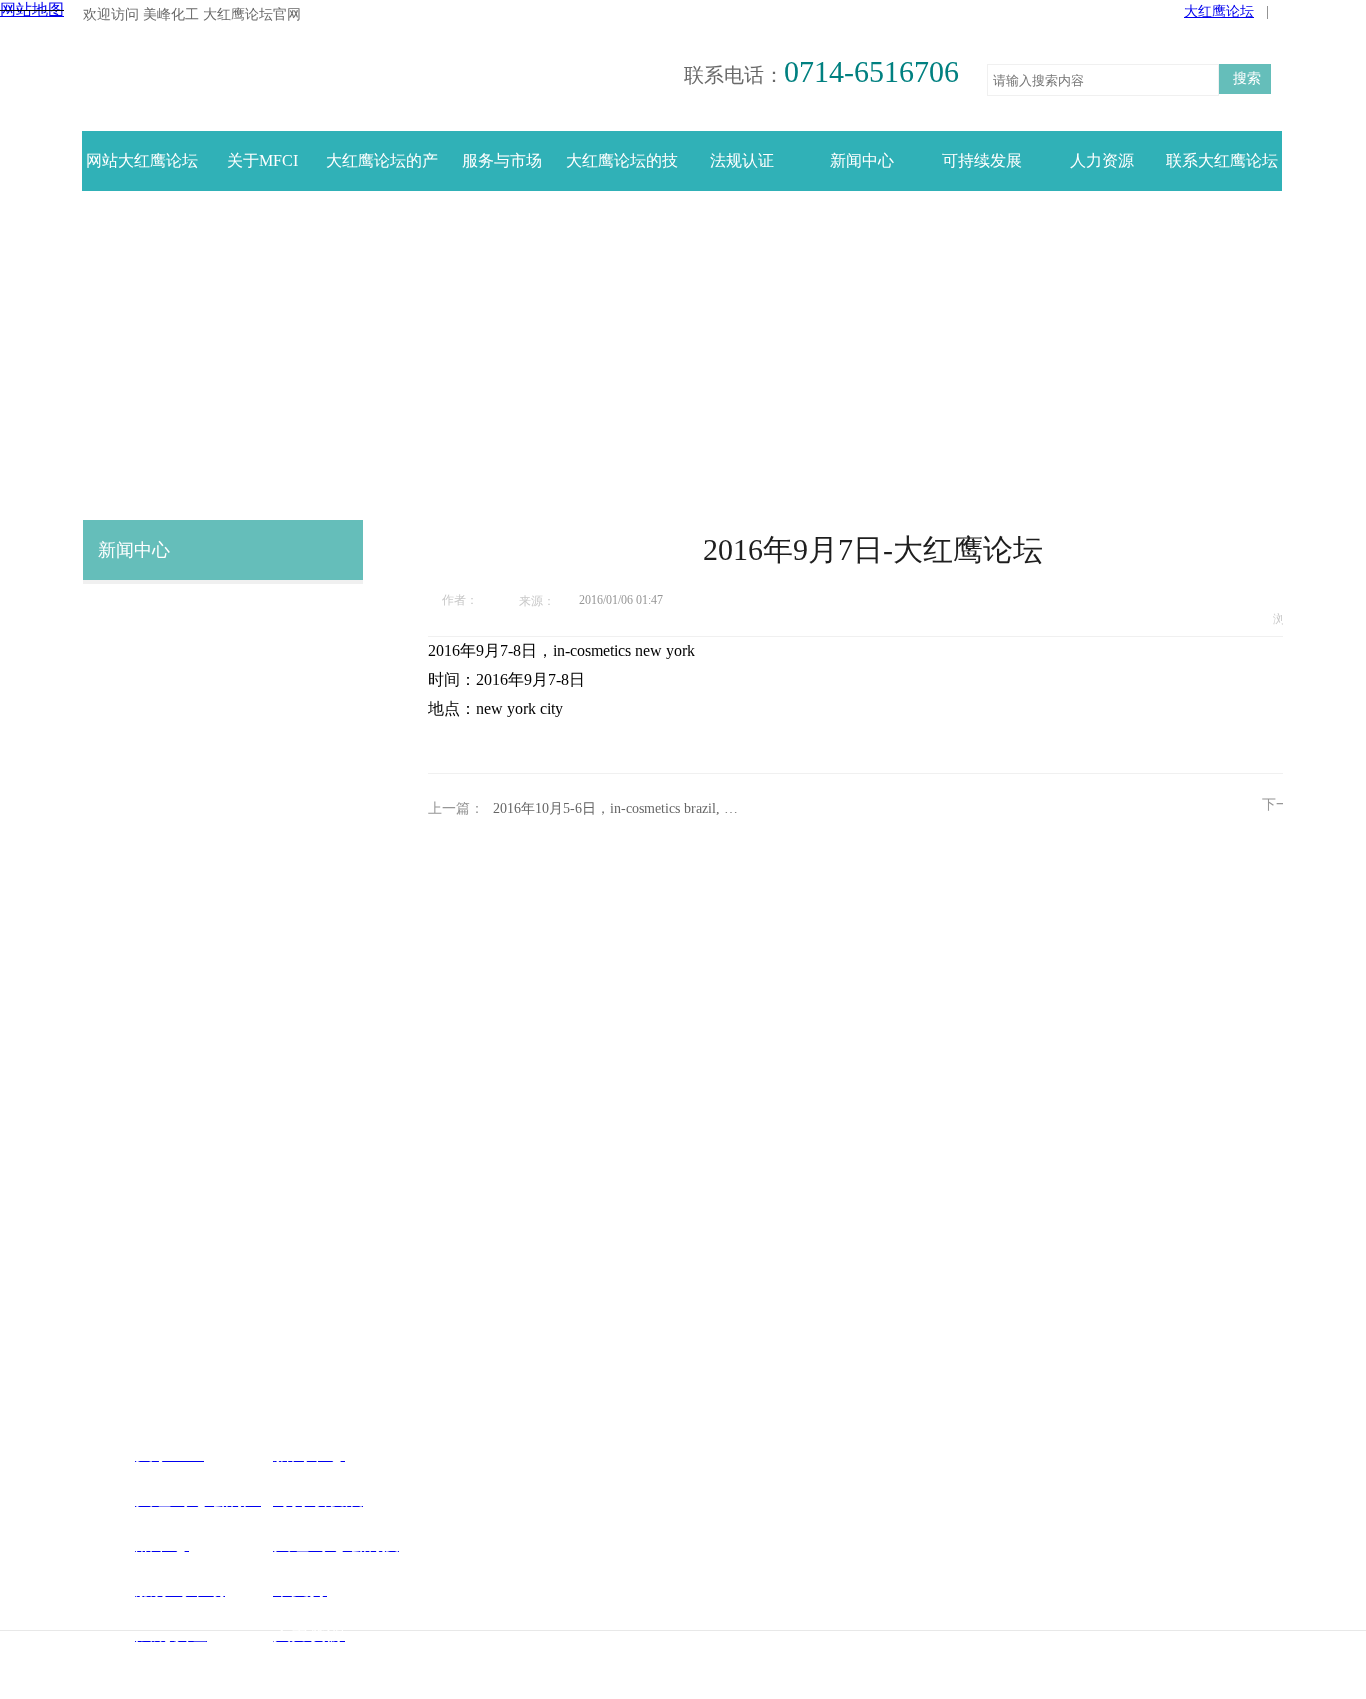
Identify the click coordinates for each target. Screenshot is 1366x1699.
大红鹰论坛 (1219, 11)
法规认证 (742, 160)
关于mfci (262, 160)
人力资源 (1102, 160)
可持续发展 (982, 160)
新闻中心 (862, 160)
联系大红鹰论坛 (1222, 160)
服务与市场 (502, 160)
